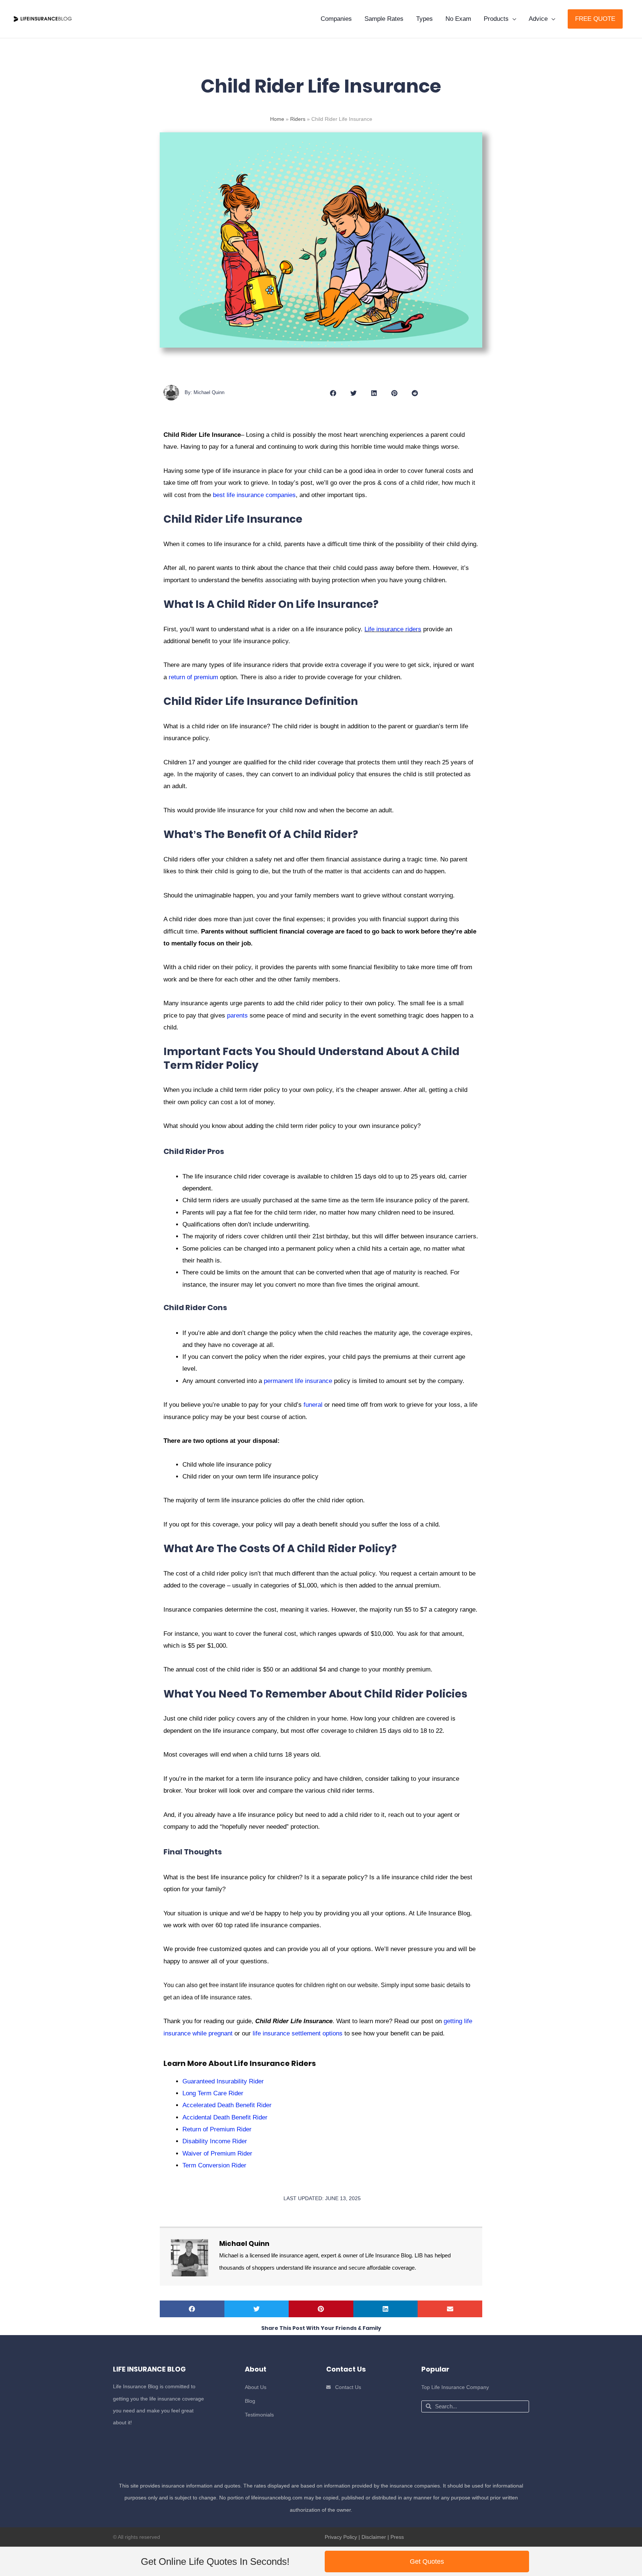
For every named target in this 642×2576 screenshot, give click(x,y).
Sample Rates (384, 19)
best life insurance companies (254, 495)
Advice (538, 19)
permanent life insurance (298, 1381)
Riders (298, 119)
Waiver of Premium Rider (217, 2153)
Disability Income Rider (215, 2141)
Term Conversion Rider (214, 2165)
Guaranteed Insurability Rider (223, 2081)
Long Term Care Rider (213, 2093)
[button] (595, 19)
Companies (336, 19)
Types (424, 19)
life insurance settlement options (298, 2033)
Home (277, 119)
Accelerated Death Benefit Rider (227, 2105)
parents (237, 1015)
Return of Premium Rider (217, 2129)
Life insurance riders (393, 629)
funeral (313, 1405)
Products (496, 19)
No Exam (458, 19)
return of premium (193, 677)
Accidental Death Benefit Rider (225, 2117)
